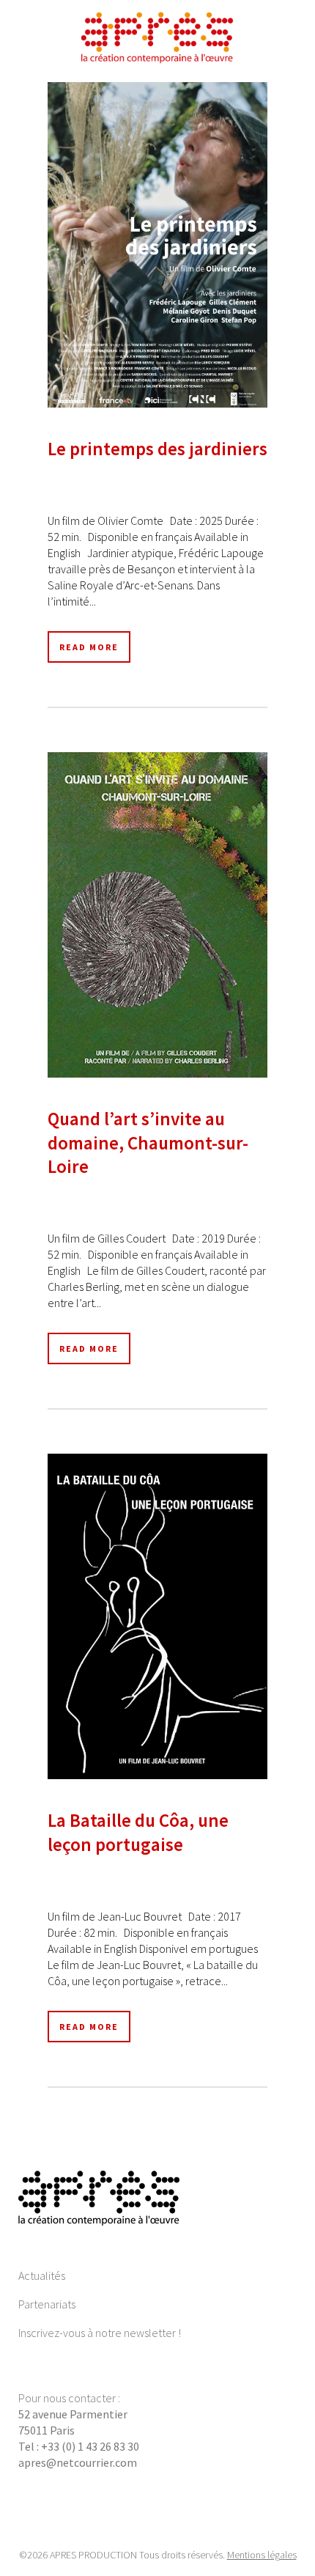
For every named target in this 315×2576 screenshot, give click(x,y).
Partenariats (47, 2304)
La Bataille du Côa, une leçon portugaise (138, 1832)
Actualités (42, 2275)
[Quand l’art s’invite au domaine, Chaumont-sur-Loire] (157, 915)
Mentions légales (262, 2555)
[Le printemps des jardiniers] (157, 245)
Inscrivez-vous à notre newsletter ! (100, 2333)
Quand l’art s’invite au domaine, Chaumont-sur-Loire (148, 1142)
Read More (89, 647)
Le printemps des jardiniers (157, 449)
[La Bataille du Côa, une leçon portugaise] (157, 1616)
